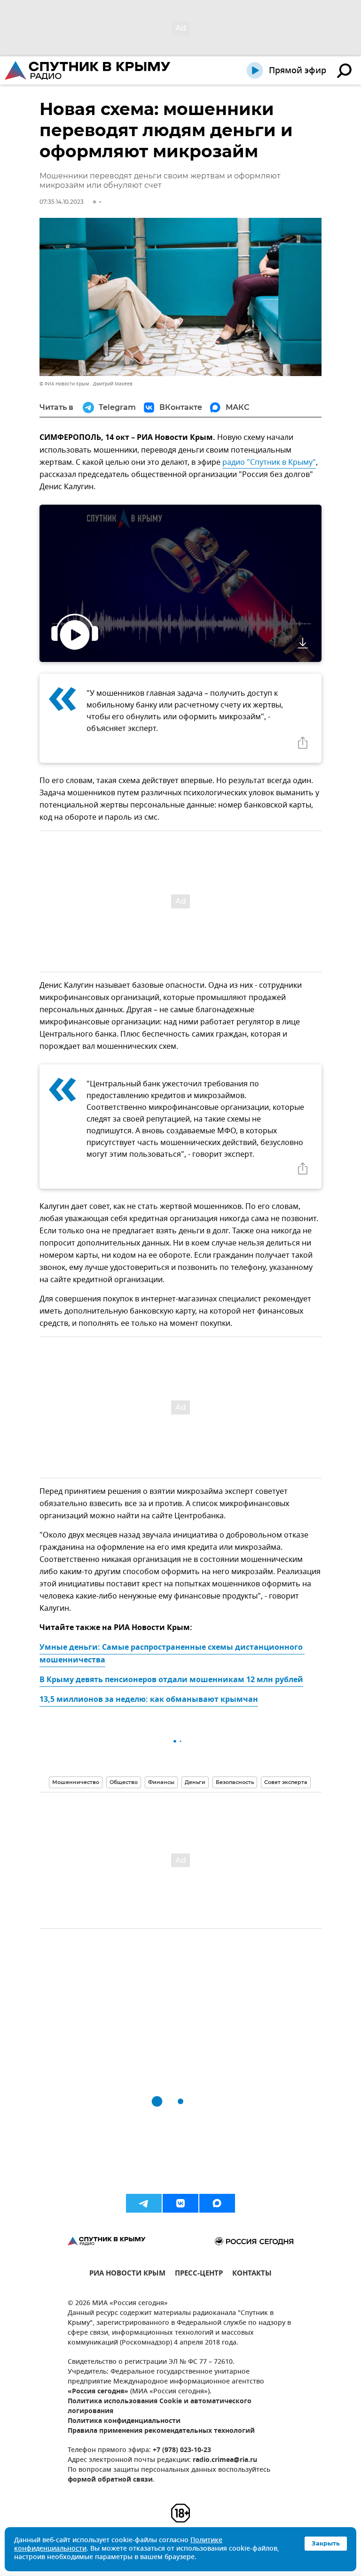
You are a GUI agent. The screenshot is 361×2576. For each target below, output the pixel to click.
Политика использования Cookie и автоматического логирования (160, 2407)
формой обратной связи (110, 2480)
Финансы (161, 1782)
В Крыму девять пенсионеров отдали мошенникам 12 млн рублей (171, 1680)
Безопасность (235, 1782)
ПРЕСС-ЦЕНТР (199, 2274)
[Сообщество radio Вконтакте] (180, 2203)
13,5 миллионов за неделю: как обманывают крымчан (149, 1700)
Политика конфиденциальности (124, 2421)
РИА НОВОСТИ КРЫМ (127, 2274)
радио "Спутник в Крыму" (269, 462)
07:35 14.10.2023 (62, 202)
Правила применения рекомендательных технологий (161, 2431)
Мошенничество (76, 1782)
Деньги (195, 1782)
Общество (124, 1782)
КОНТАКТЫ (252, 2274)
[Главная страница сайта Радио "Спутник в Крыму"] (88, 70)
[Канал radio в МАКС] (217, 2203)
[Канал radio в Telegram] (144, 2203)
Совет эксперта (286, 1782)
